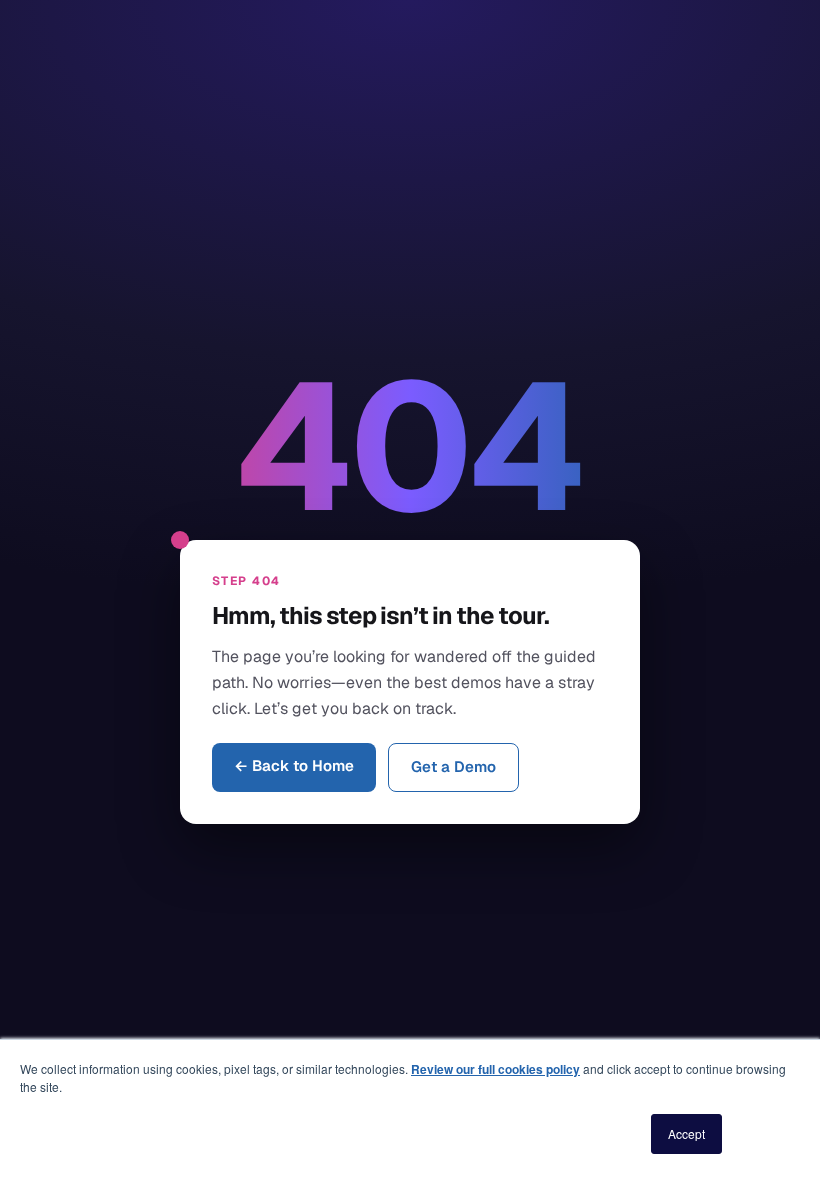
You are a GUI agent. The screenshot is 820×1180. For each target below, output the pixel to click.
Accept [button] (686, 1133)
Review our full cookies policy (495, 1069)
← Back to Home (294, 765)
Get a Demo (453, 766)
